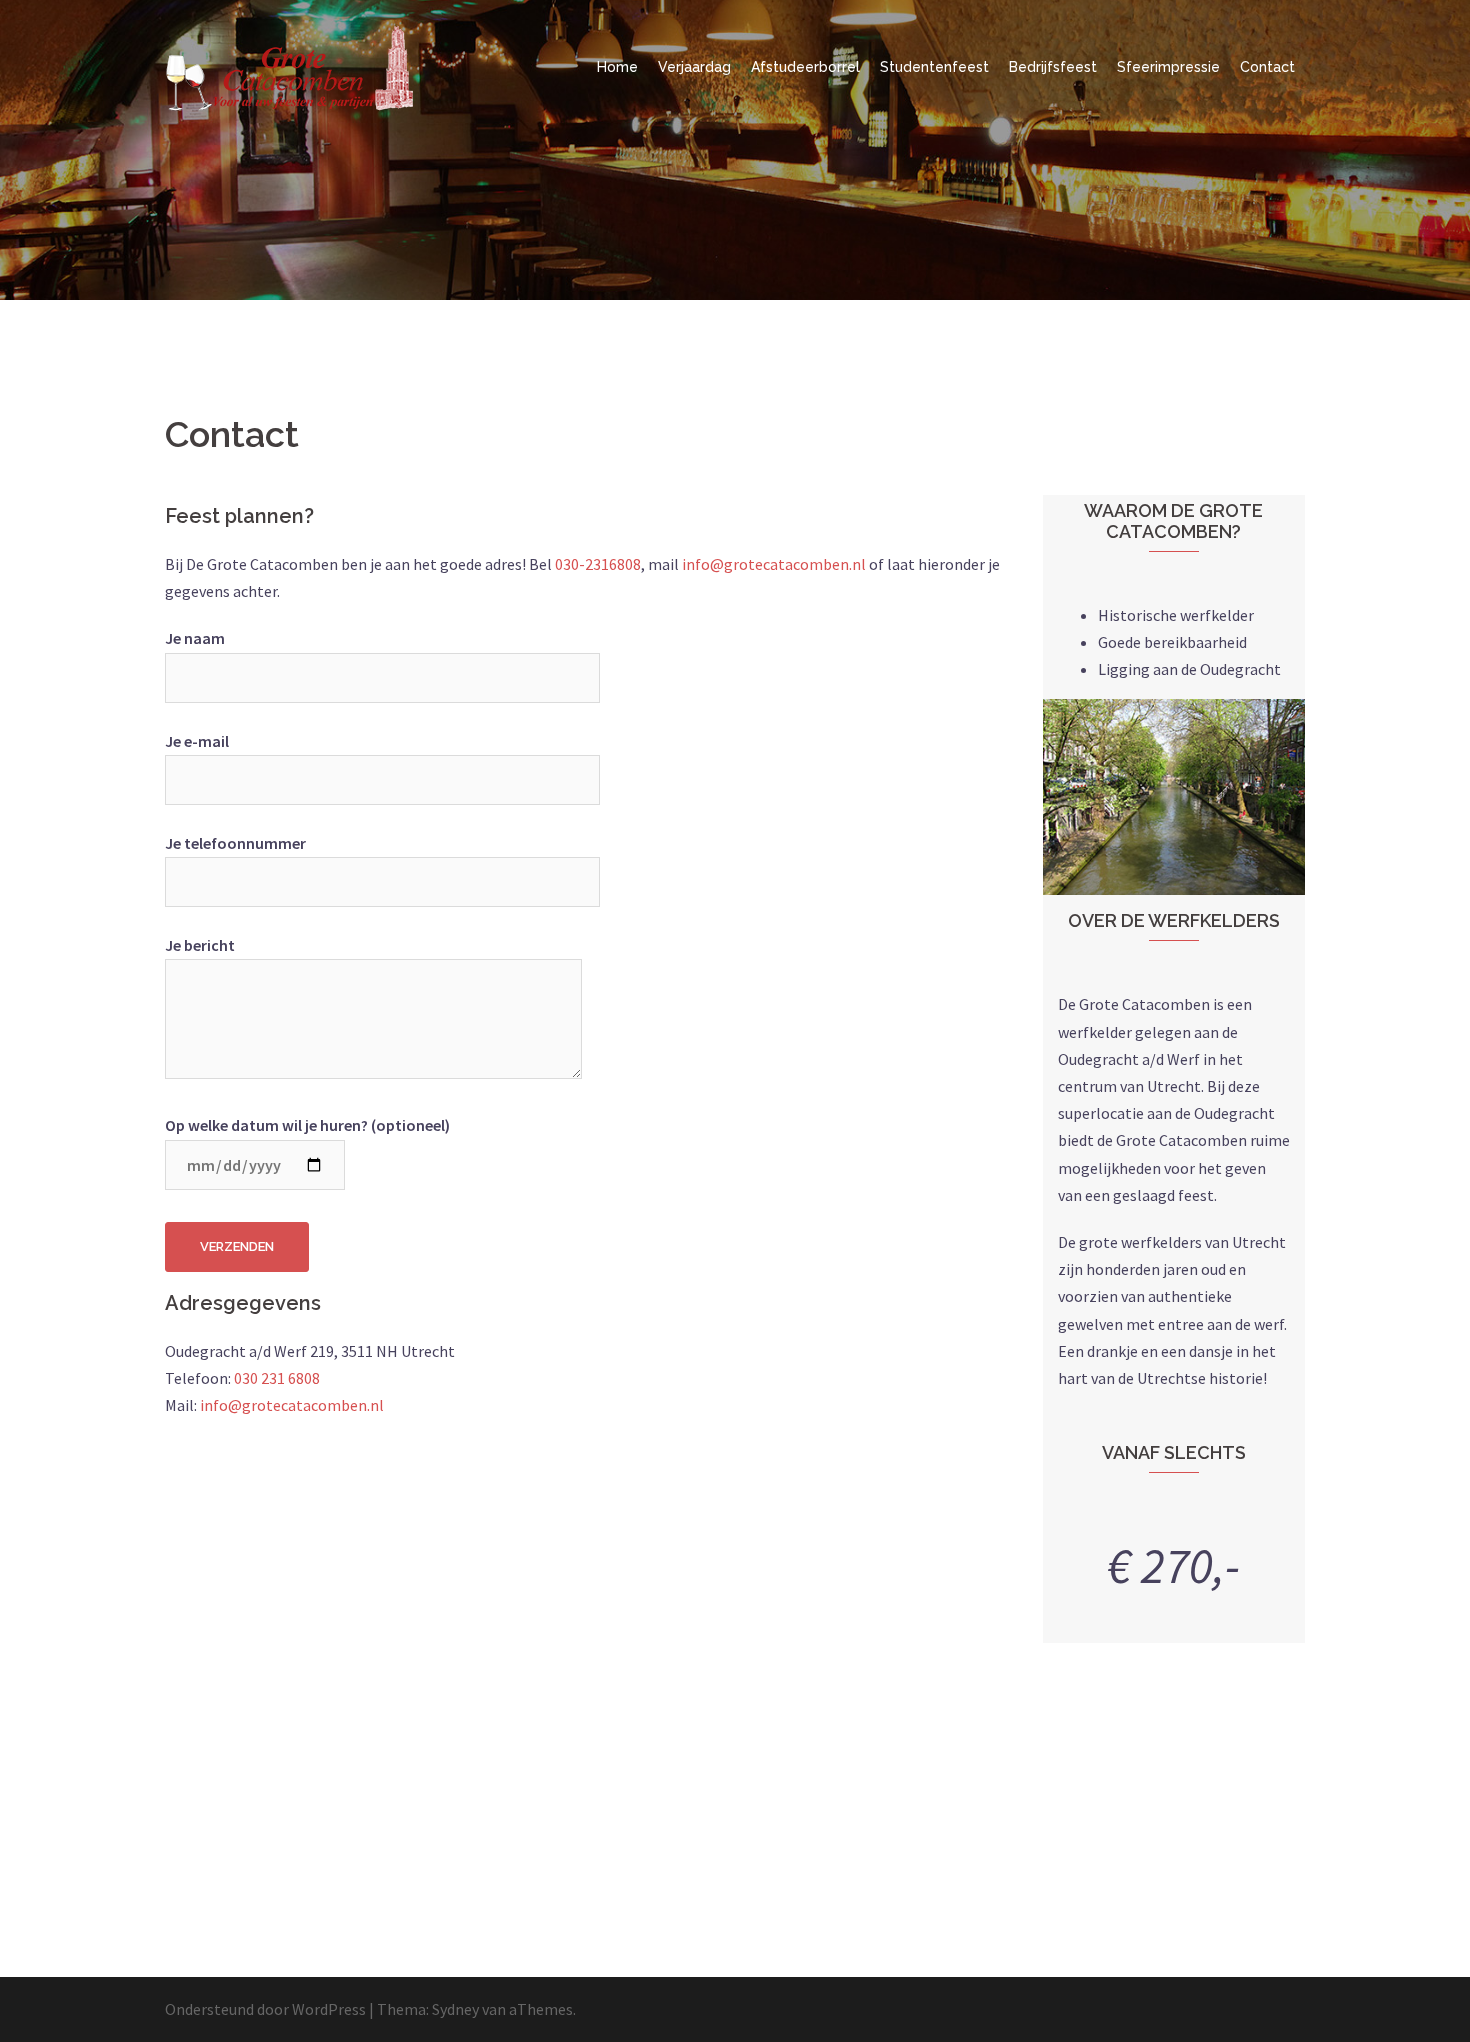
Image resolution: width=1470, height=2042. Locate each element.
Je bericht (200, 945)
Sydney (455, 2009)
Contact (1267, 67)
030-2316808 (598, 564)
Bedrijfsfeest (1053, 67)
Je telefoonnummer (235, 843)
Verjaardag (694, 67)
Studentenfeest (934, 67)
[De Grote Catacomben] (290, 65)
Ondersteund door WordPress (265, 2009)
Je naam (195, 638)
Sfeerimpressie (1168, 67)
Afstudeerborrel (805, 67)
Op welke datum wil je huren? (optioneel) (307, 1125)
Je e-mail (197, 741)
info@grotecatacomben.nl (774, 564)
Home (617, 67)
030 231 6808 (277, 1378)
